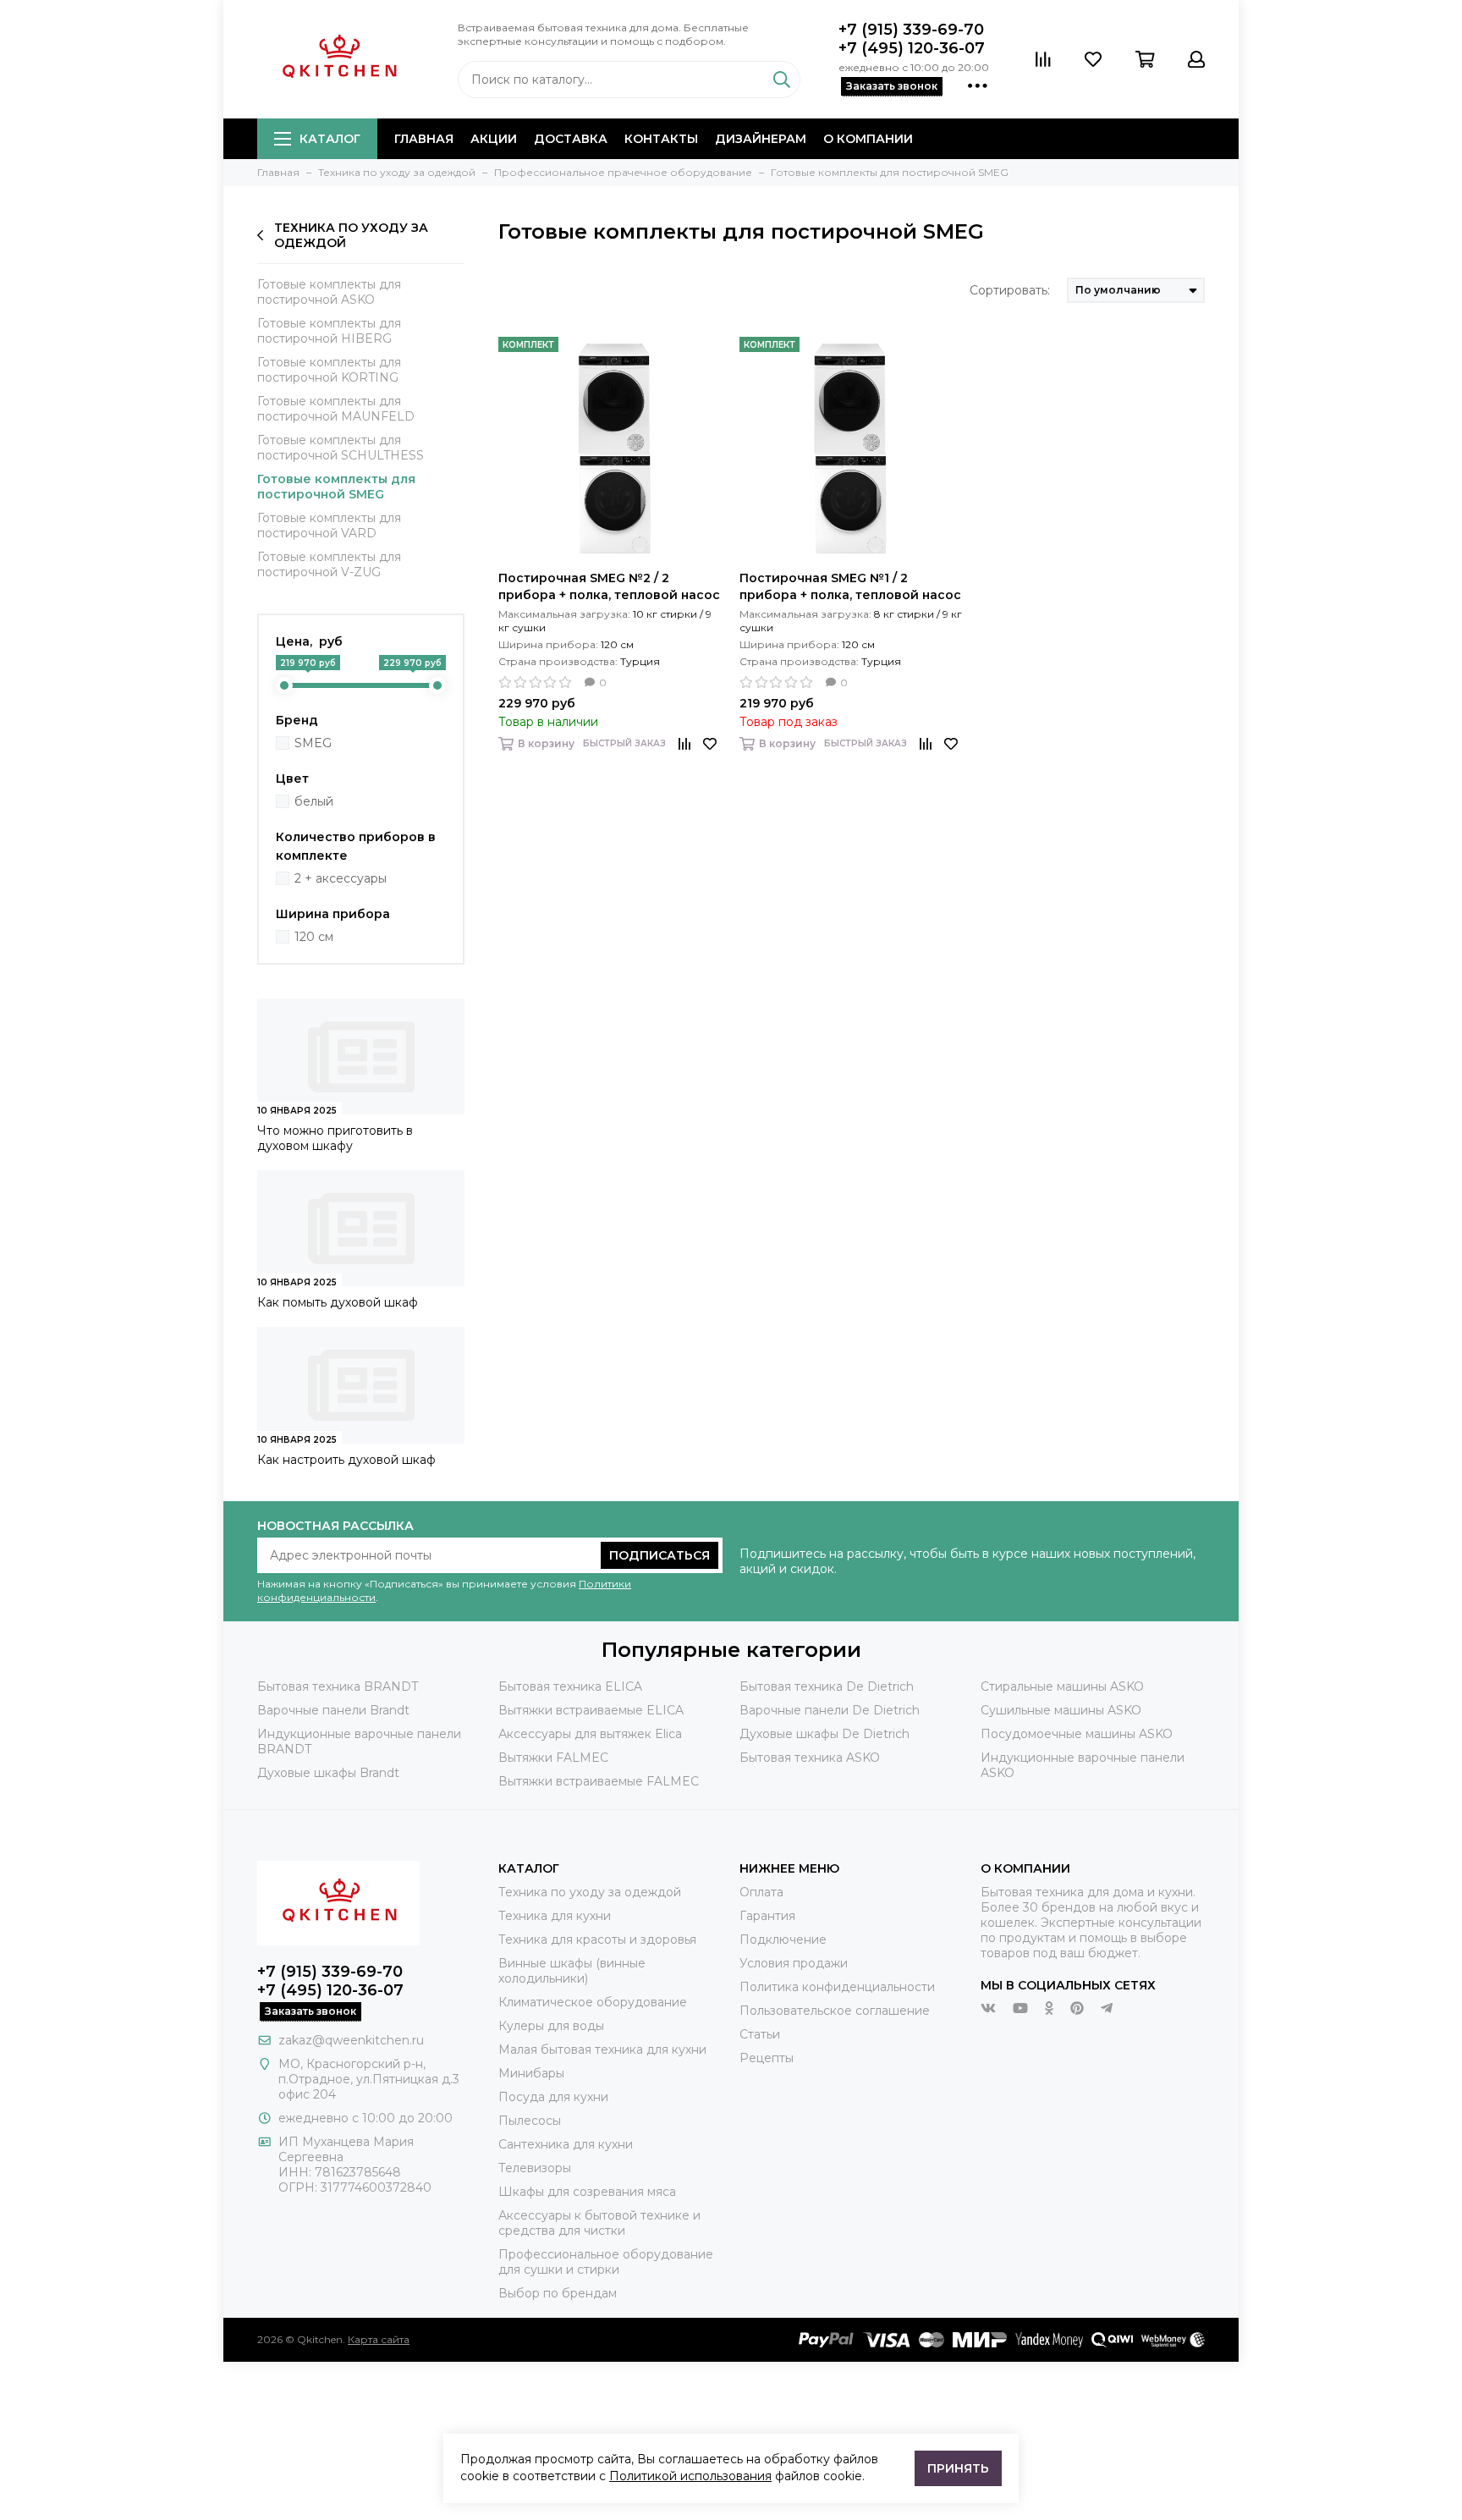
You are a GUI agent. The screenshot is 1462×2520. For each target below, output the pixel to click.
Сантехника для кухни (566, 2144)
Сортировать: (1010, 290)
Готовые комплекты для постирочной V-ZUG (329, 564)
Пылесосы (530, 2121)
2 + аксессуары (341, 878)
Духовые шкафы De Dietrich (824, 1734)
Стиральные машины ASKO (1062, 1686)
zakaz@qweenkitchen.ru (351, 2040)
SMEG (313, 743)
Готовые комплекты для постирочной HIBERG (329, 331)
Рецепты (767, 2058)
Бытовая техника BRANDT (338, 1686)
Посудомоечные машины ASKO (1077, 1734)
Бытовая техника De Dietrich (827, 1686)
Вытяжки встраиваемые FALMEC (599, 1781)
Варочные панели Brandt (333, 1710)
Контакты (661, 139)
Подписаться (660, 1555)
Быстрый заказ (624, 743)
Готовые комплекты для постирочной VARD (329, 525)
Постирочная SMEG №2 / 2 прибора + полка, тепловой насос (609, 586)
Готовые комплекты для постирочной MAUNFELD (336, 409)
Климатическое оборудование (593, 2002)
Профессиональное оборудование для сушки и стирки (606, 2262)
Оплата (761, 1892)
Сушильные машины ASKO (1061, 1710)
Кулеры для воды (551, 2026)
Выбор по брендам (558, 2293)
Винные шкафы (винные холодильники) (572, 1971)
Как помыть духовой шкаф (338, 1302)
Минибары (531, 2073)
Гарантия (767, 1916)
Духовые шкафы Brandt (328, 1773)
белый (314, 801)
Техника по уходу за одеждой (351, 235)
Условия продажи (794, 1963)
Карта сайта (379, 2339)
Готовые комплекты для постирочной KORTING (329, 370)
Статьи (760, 2034)
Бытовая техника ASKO (810, 1758)
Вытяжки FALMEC (553, 1758)
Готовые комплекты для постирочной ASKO (329, 292)
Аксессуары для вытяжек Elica (590, 1734)
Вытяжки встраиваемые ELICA (591, 1710)
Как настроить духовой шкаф (346, 1460)
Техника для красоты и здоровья (597, 1940)
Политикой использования (690, 2476)
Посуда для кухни (553, 2097)
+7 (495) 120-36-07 (912, 48)
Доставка (571, 139)
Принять (958, 2468)
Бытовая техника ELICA (570, 1686)
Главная (424, 139)
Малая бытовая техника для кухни (602, 2050)
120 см (314, 937)
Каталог (330, 139)
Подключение (783, 1940)
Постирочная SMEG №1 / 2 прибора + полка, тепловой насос (850, 586)
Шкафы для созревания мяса (587, 2192)
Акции (494, 139)
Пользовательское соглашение (835, 2011)
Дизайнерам (761, 139)
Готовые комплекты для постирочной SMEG (336, 487)
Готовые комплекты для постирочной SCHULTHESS (341, 448)
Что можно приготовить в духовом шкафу (335, 1138)
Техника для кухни (555, 1916)
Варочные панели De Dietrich (830, 1710)
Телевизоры (535, 2168)
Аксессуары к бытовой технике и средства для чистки (599, 2223)
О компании (868, 139)
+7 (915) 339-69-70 (911, 30)
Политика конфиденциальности (837, 1987)
